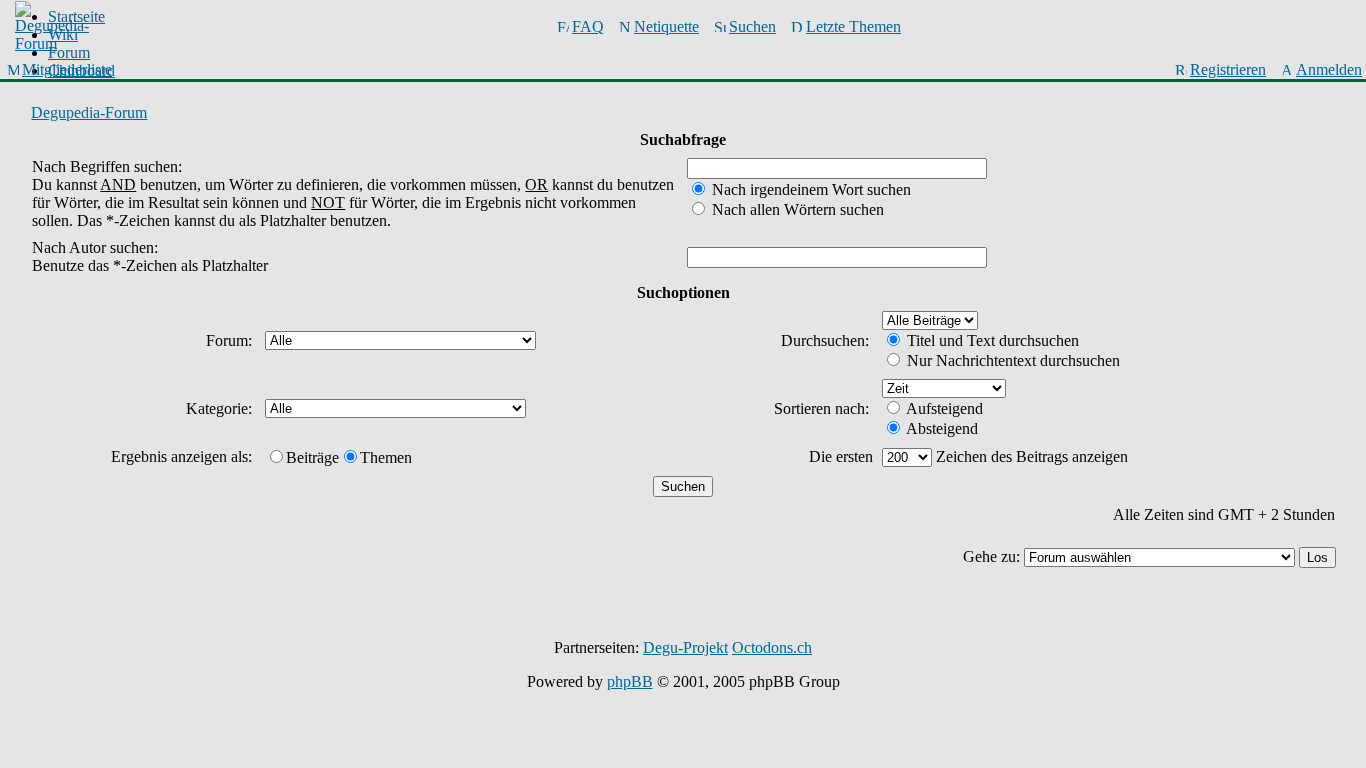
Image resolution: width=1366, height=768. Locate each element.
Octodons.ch (772, 647)
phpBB (630, 681)
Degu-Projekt (685, 647)
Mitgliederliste (67, 69)
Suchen (752, 26)
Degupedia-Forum (89, 112)
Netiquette (666, 26)
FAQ (588, 26)
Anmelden (1329, 69)
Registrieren (1228, 69)
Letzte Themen (853, 26)
